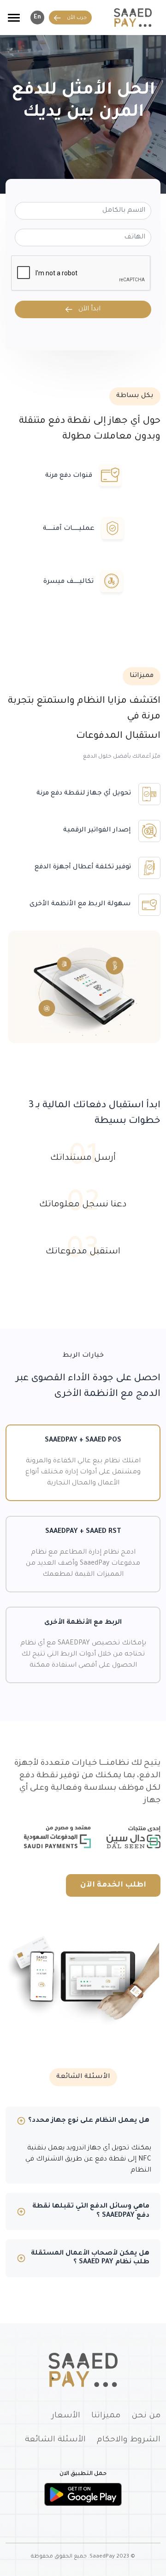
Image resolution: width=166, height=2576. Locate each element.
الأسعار (66, 2416)
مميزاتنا (106, 2416)
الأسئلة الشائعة (55, 2440)
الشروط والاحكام (129, 2440)
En (37, 18)
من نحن (146, 2416)
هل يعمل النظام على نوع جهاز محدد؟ (89, 2121)
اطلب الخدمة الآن (113, 1885)
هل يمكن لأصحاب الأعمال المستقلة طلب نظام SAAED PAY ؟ (90, 2258)
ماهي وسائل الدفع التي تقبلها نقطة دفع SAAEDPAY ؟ (91, 2211)
